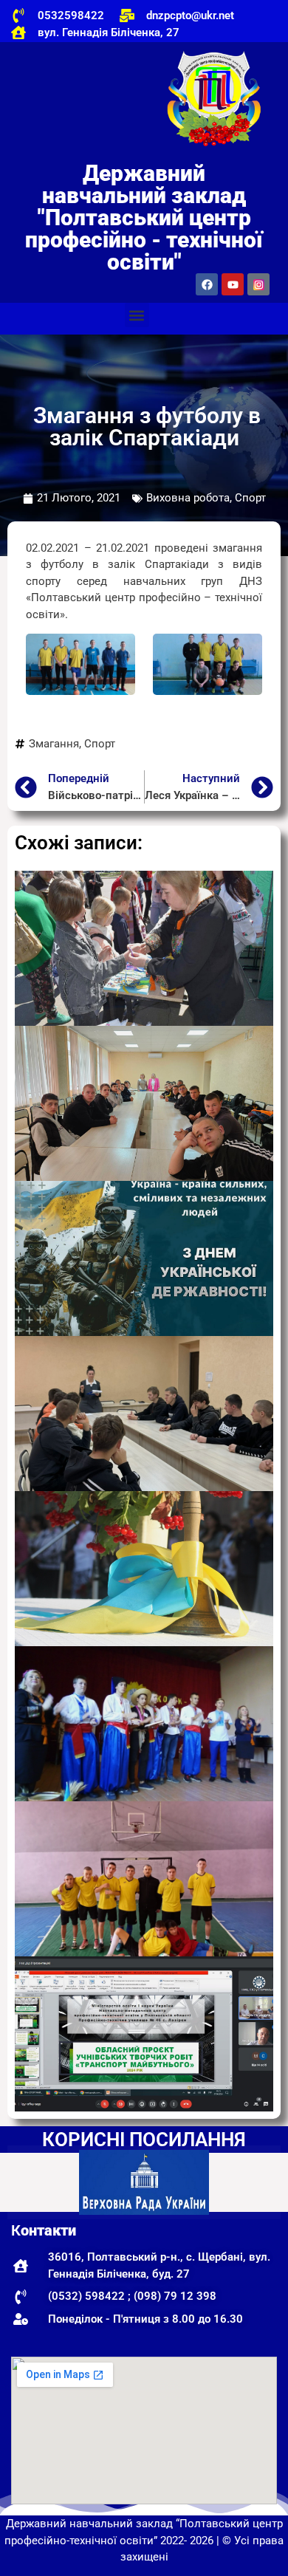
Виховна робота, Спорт (206, 498)
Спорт (100, 744)
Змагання (54, 744)
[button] (137, 315)
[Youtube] (233, 284)
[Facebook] (207, 284)
